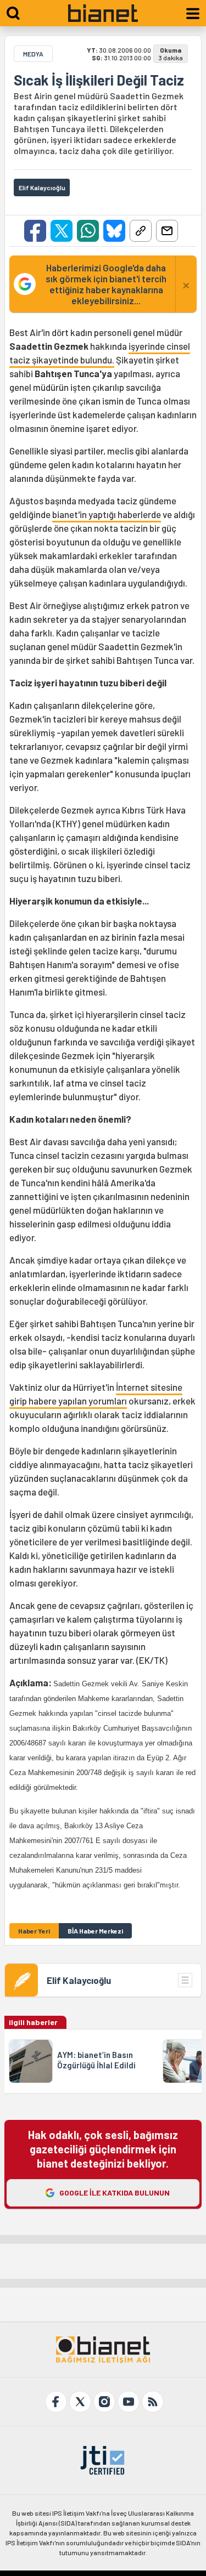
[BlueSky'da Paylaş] (114, 231)
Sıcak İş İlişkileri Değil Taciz (99, 80)
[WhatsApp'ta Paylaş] (88, 231)
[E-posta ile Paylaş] (167, 231)
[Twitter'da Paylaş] (62, 231)
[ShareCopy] (141, 231)
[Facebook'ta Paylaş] (35, 231)
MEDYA (33, 54)
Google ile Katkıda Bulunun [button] (115, 2193)
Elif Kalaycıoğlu (79, 1980)
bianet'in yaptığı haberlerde (107, 514)
